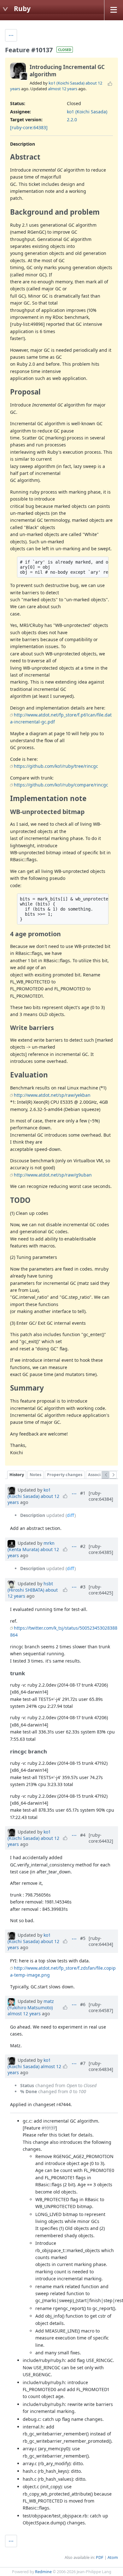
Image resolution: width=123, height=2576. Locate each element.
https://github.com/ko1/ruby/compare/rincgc (61, 785)
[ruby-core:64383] (29, 127)
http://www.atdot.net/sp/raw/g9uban (53, 1175)
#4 (83, 1835)
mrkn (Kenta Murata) (31, 1546)
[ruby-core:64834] (101, 2066)
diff (71, 1515)
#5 (83, 1938)
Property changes (65, 1475)
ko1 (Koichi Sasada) (67, 83)
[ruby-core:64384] (101, 1496)
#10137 (49, 2128)
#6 (83, 2004)
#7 (83, 2063)
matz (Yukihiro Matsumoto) (31, 2004)
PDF (100, 2557)
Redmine (43, 2572)
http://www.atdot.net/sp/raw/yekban (52, 1095)
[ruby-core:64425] (101, 1590)
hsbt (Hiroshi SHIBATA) (30, 1587)
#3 (83, 1587)
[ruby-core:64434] (101, 1941)
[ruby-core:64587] (101, 2007)
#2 (83, 1546)
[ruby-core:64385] (101, 1549)
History (17, 1475)
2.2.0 (72, 120)
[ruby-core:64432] (101, 1838)
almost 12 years (63, 89)
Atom (113, 2557)
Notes (35, 1475)
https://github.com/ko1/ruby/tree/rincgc (56, 766)
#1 (83, 1493)
